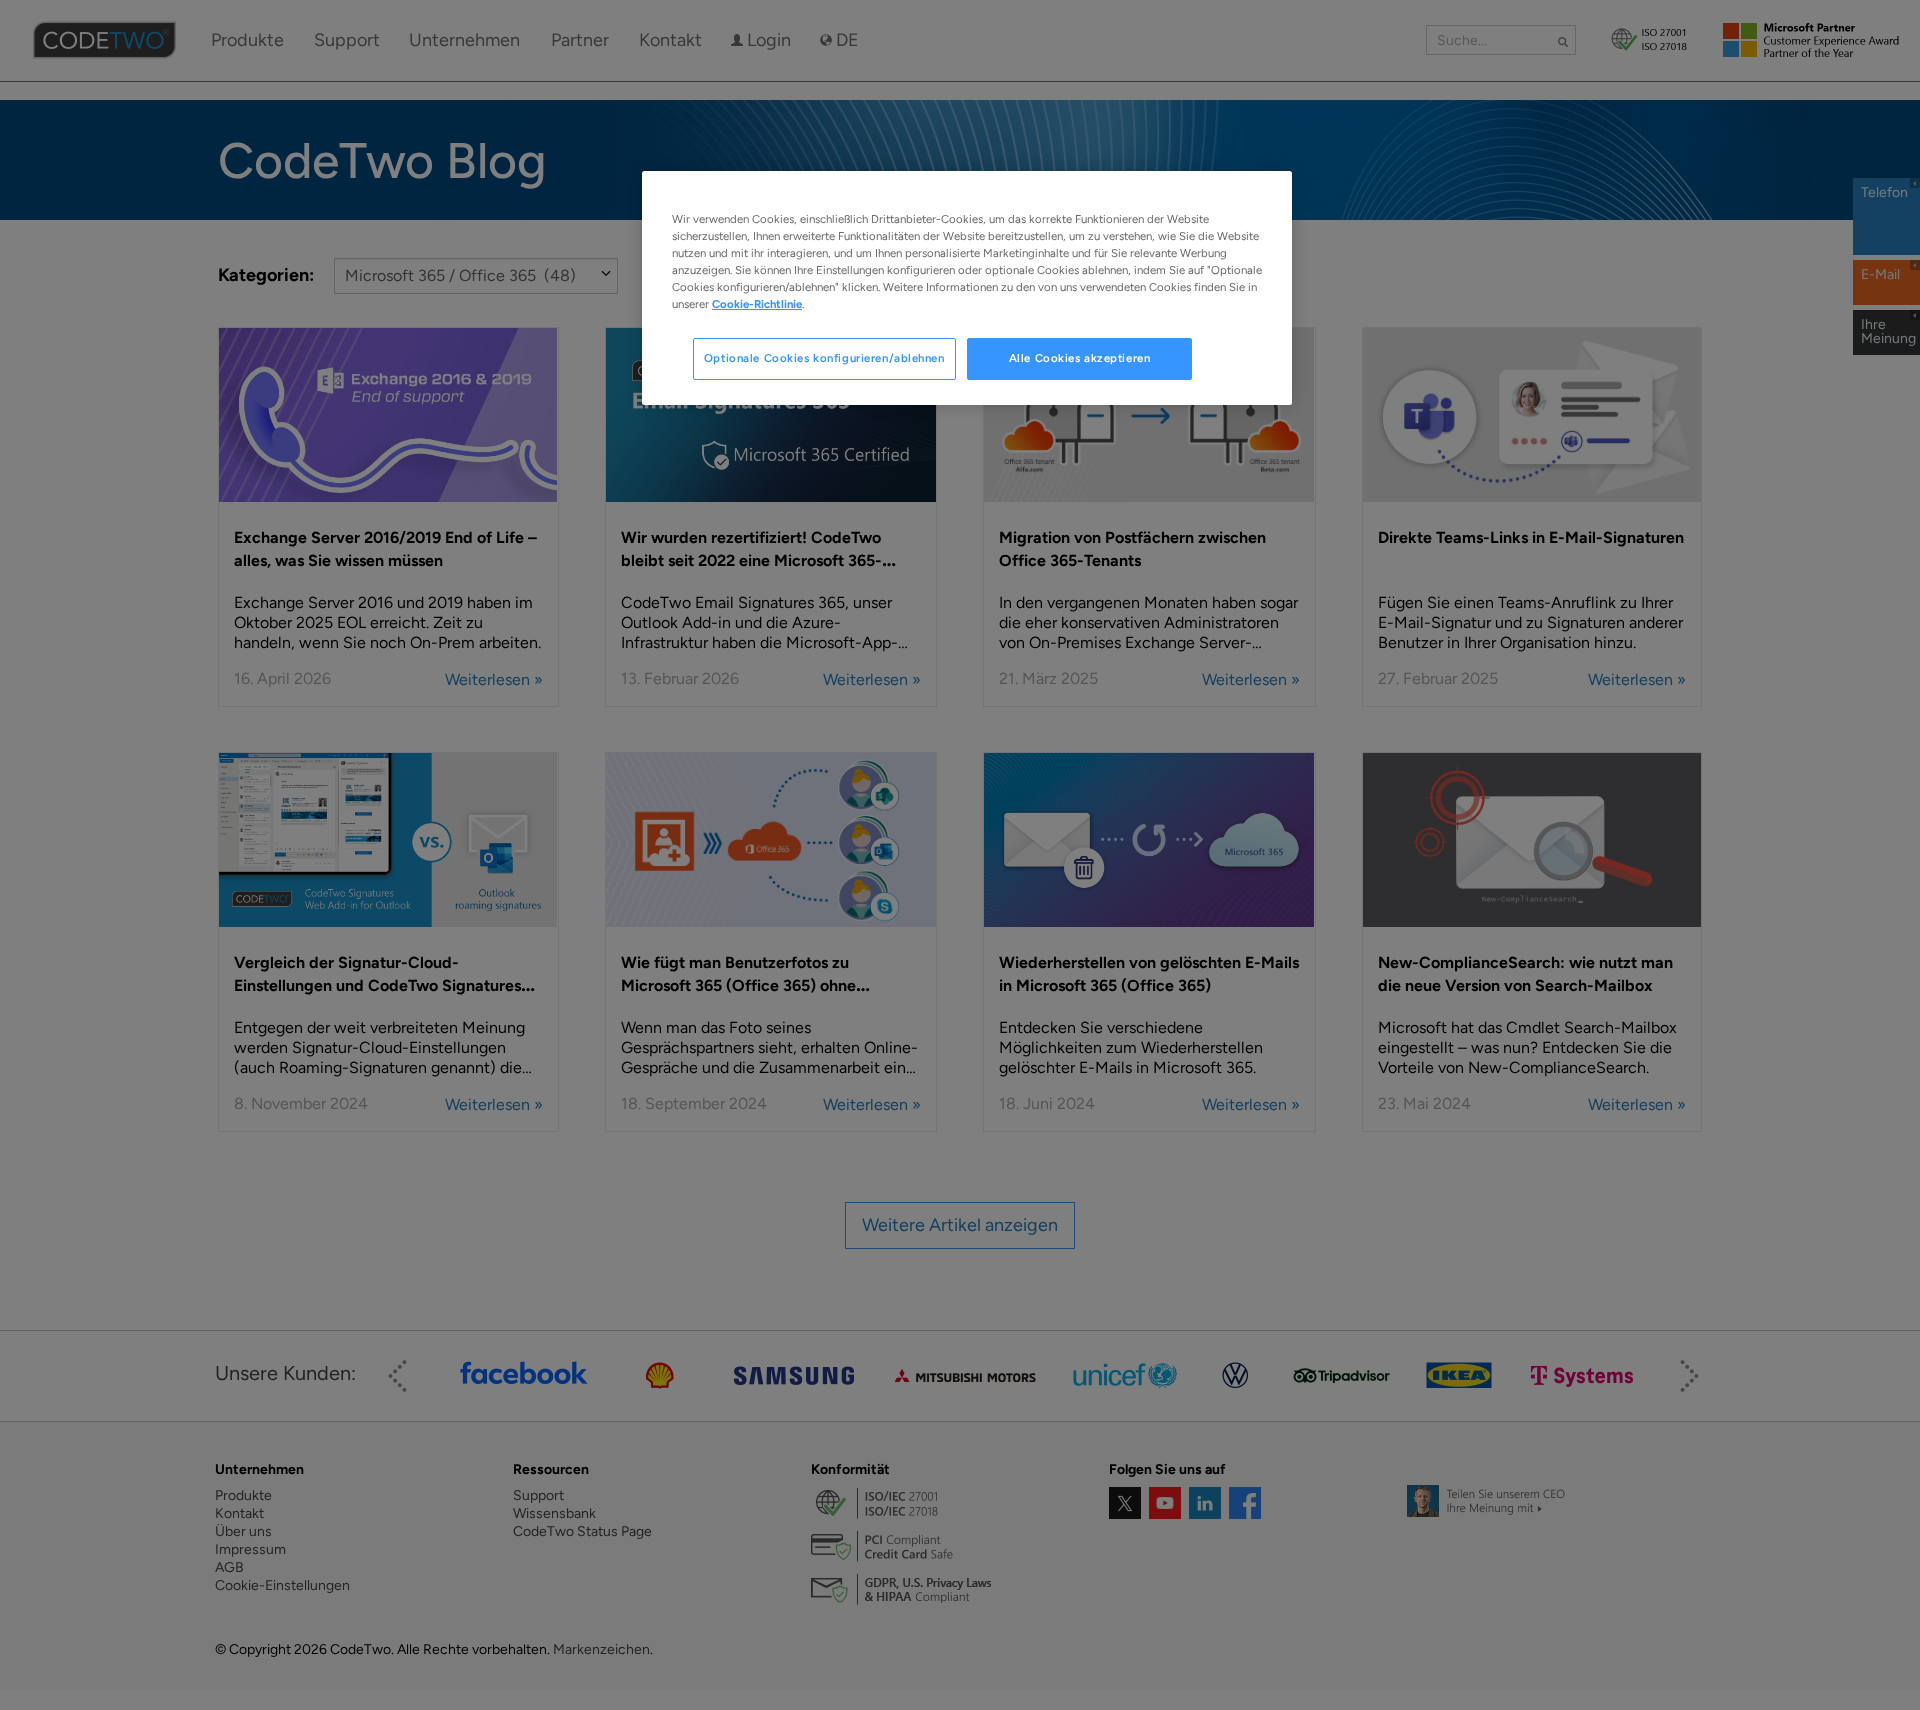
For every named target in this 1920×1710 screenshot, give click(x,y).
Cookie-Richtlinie (757, 304)
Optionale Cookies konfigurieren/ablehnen (824, 358)
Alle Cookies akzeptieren (1080, 358)
